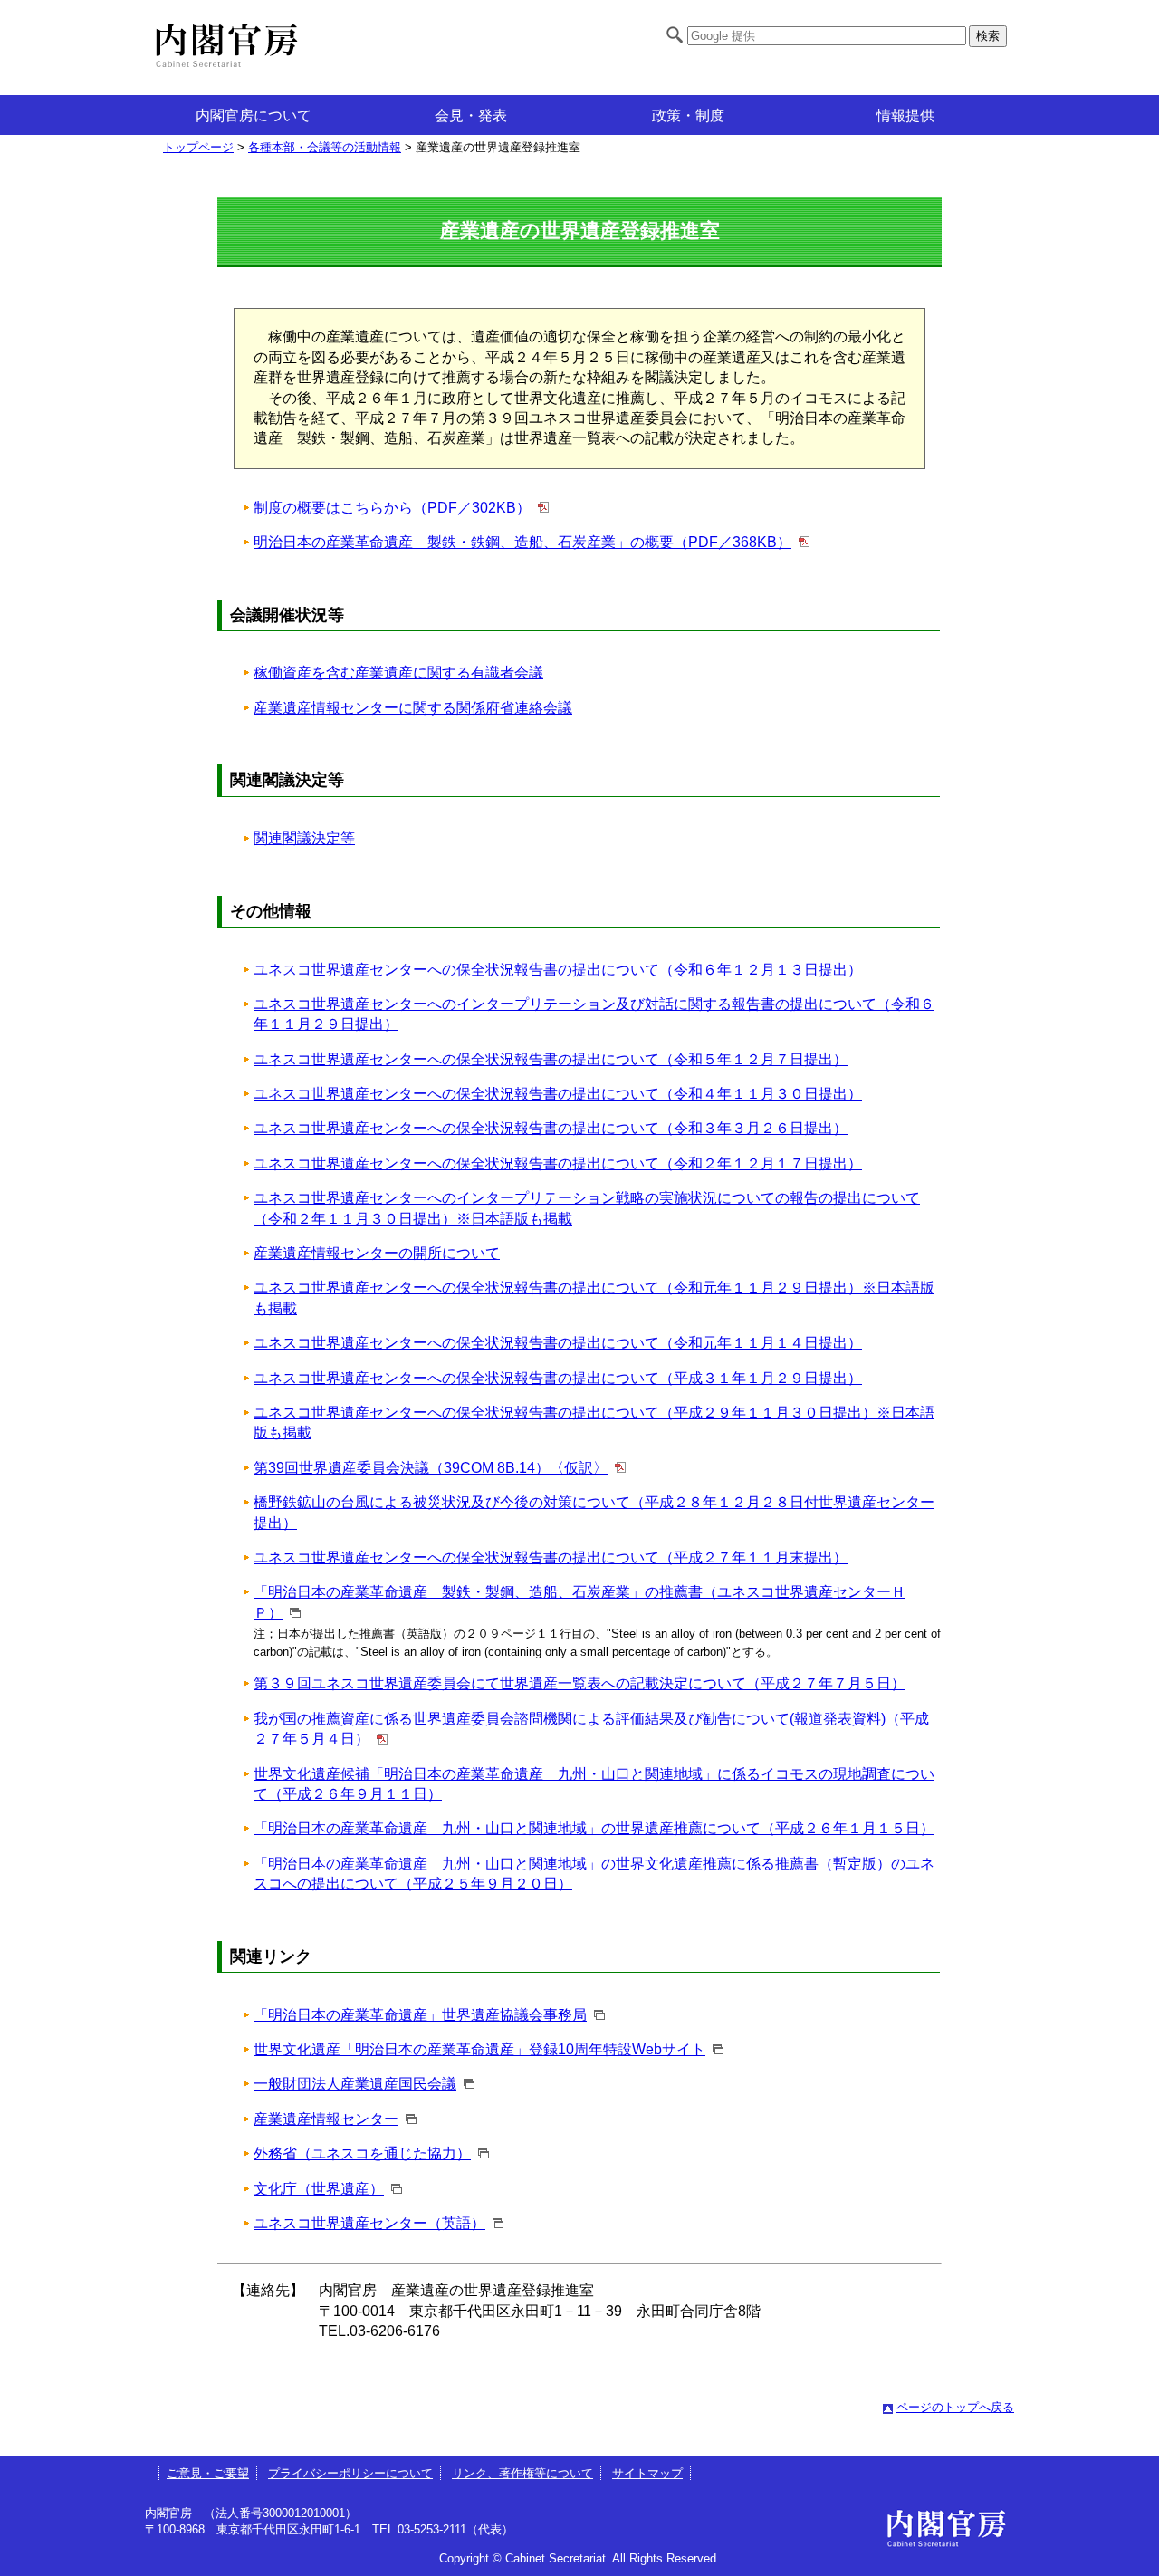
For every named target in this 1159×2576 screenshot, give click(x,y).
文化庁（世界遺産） (319, 2189)
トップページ (198, 147)
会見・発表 (471, 115)
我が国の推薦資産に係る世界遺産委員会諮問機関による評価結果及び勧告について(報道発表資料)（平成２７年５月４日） (591, 1729)
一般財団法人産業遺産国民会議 (355, 2084)
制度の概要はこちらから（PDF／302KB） (392, 508)
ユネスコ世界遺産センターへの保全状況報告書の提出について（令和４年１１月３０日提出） (558, 1094)
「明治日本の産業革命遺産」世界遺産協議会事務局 (420, 2015)
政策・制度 (688, 115)
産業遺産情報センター (326, 2119)
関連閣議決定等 (304, 838)
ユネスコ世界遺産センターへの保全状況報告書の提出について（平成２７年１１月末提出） (551, 1557)
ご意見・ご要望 (208, 2473)
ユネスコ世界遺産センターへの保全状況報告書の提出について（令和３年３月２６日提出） (551, 1128)
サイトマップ (647, 2473)
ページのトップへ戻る (955, 2407)
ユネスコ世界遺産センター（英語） (369, 2223)
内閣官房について (254, 115)
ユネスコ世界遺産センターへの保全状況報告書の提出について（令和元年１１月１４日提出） (558, 1343)
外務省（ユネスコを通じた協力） (362, 2153)
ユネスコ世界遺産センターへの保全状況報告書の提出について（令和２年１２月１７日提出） (558, 1163)
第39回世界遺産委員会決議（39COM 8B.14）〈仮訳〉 (431, 1468)
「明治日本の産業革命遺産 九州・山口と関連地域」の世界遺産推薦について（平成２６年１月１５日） (594, 1828)
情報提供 (905, 115)
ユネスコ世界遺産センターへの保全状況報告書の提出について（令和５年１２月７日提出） (551, 1059)
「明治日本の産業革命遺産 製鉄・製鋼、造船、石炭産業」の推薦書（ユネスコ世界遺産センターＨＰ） (579, 1602)
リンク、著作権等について (522, 2473)
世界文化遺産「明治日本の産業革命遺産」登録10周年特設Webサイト (479, 2049)
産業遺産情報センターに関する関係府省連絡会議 (413, 708)
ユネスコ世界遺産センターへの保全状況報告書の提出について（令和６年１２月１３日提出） (558, 970)
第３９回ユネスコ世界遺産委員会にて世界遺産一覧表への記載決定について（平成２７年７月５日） (579, 1683)
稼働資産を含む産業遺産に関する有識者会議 (398, 673)
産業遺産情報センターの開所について (377, 1253)
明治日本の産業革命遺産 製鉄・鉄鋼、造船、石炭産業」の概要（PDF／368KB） (522, 542)
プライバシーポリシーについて (350, 2473)
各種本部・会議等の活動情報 (325, 147)
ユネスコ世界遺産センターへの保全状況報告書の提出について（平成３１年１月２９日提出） (558, 1378)
